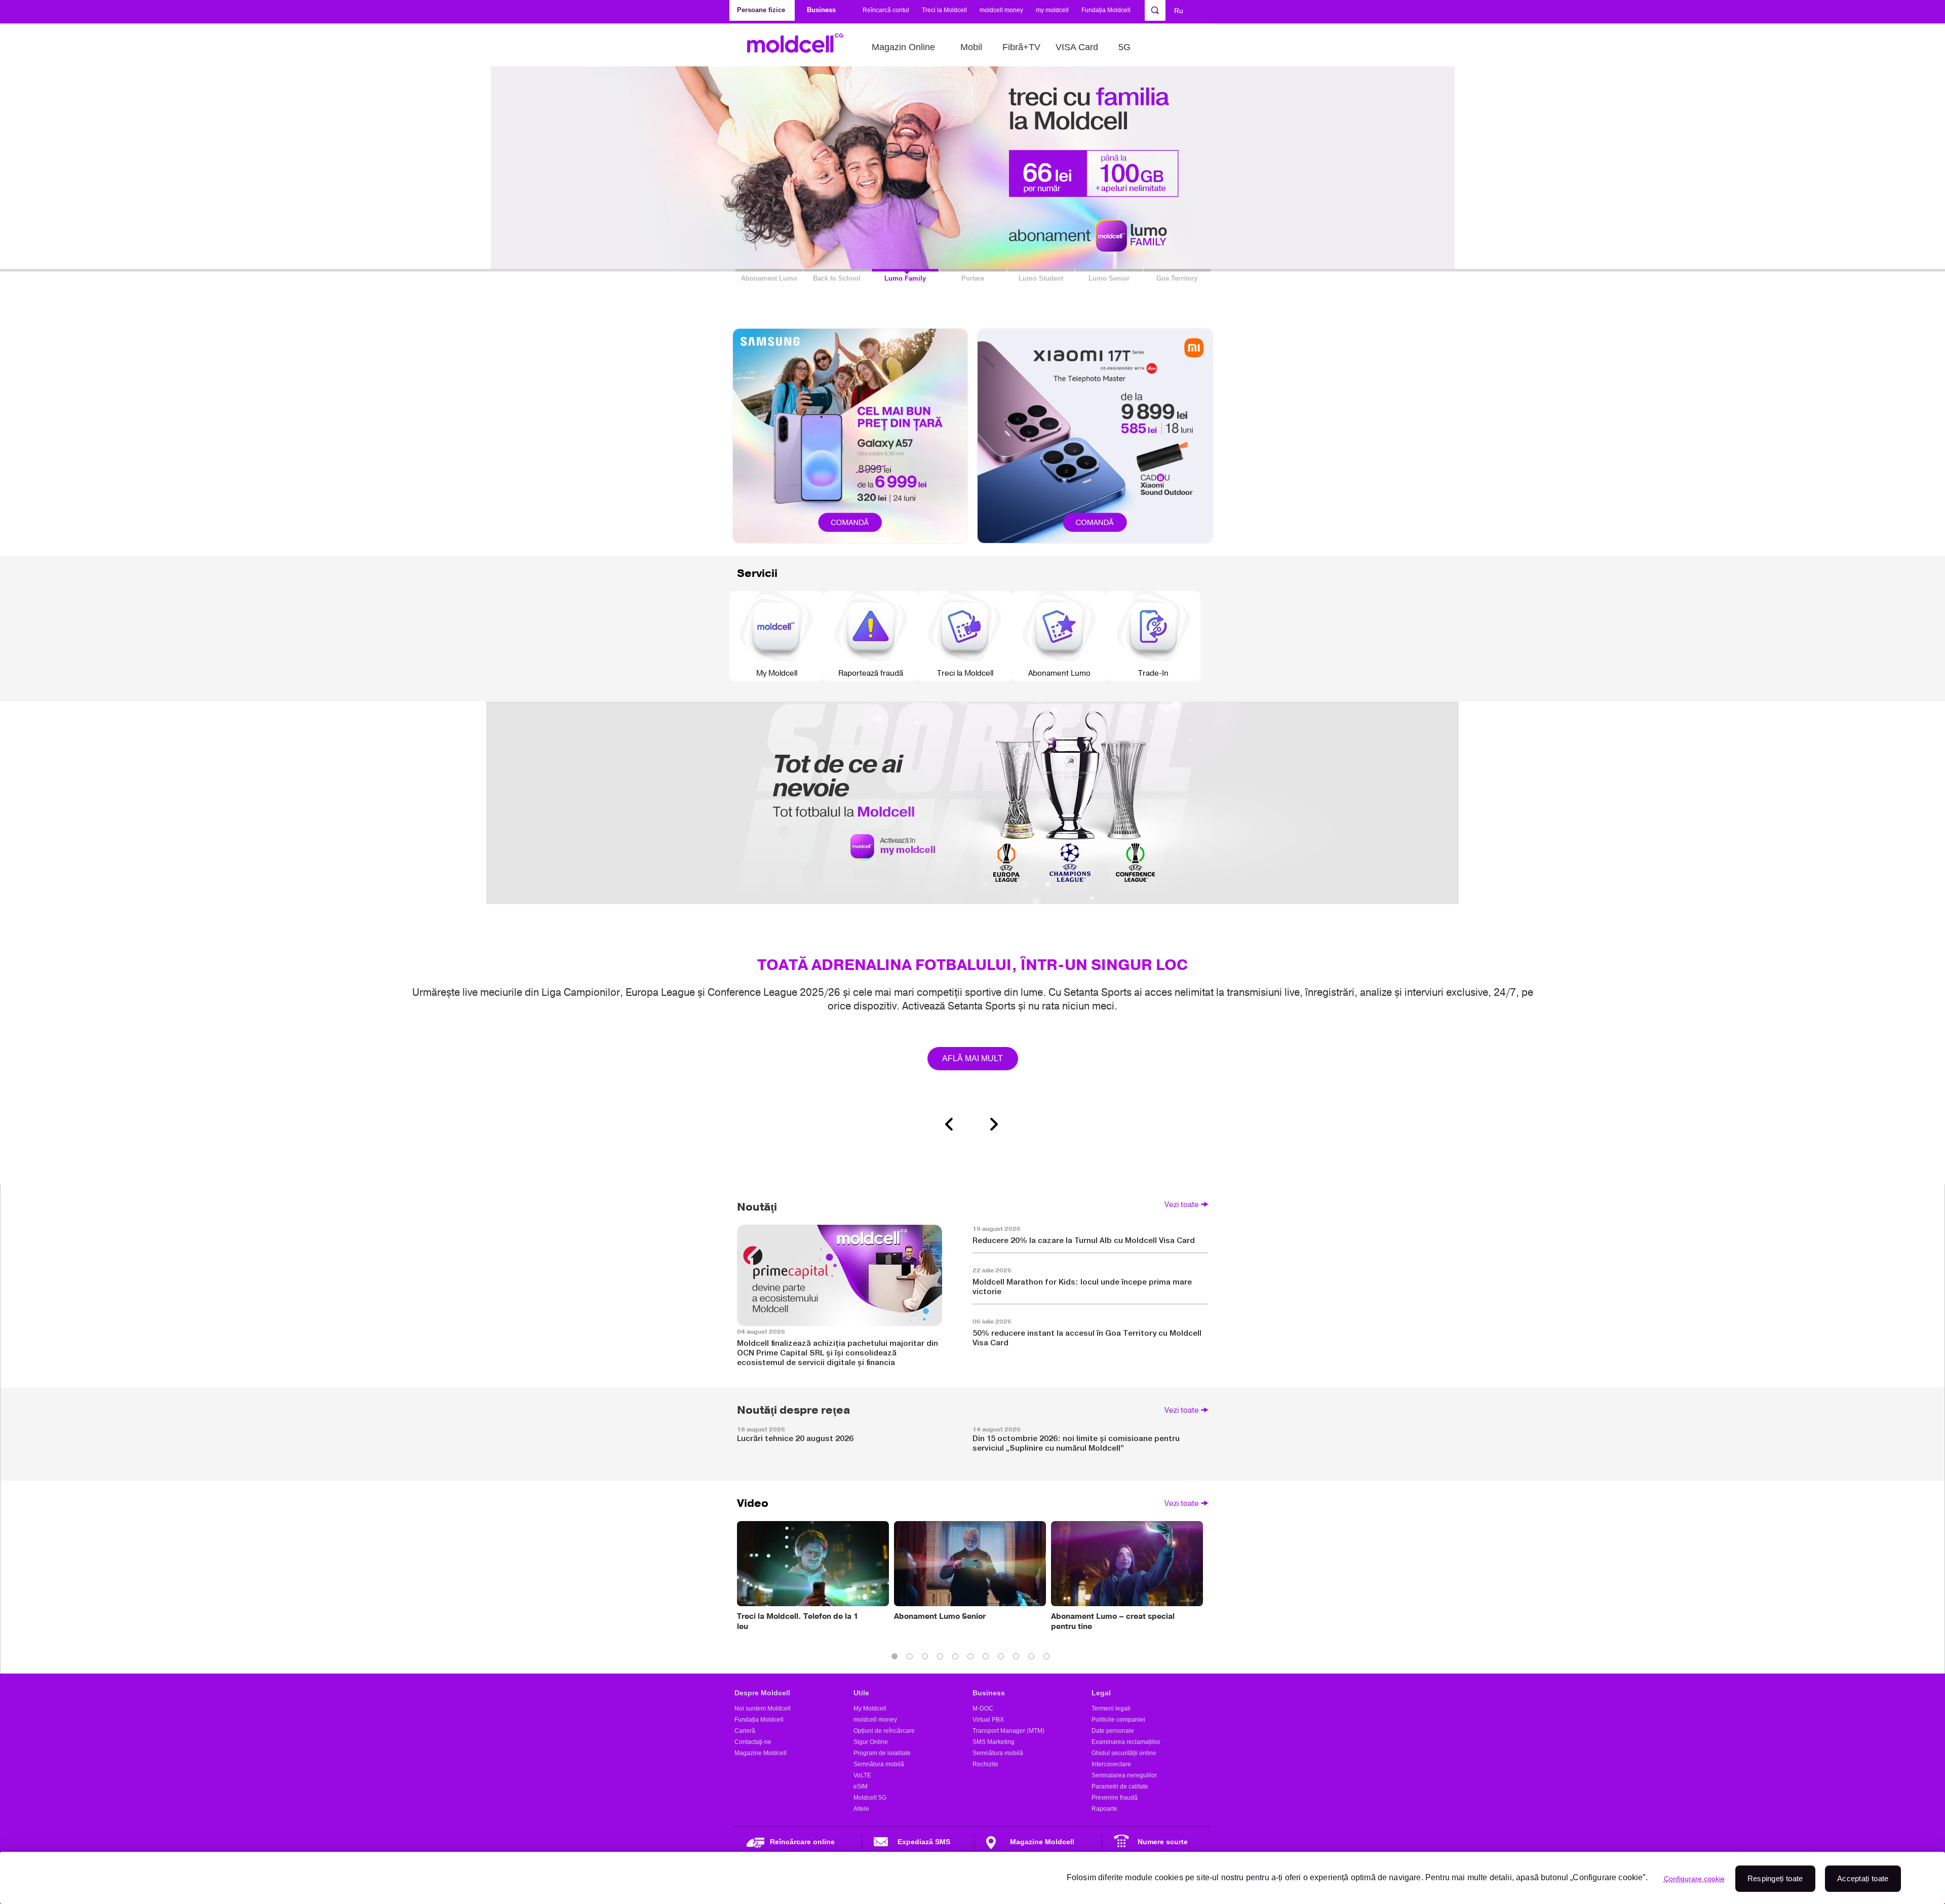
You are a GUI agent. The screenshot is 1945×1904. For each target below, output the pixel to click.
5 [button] (957, 1658)
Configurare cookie (1694, 1879)
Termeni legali (1111, 1708)
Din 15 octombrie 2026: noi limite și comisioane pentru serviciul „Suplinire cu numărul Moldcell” (1076, 1443)
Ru (1179, 11)
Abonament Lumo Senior (940, 1616)
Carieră (745, 1731)
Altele (861, 1809)
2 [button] (912, 1658)
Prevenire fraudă (1115, 1798)
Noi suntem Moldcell (763, 1708)
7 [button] (988, 1658)
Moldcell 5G (870, 1798)
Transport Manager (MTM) (1008, 1731)
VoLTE (862, 1775)
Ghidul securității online (1124, 1753)
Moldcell (801, 47)
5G (1124, 47)
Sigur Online (871, 1742)
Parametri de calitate (1120, 1786)
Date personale (1113, 1731)
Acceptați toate (1863, 1878)
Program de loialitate (882, 1753)
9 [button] (1018, 1658)
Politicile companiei (1118, 1720)
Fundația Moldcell (1106, 10)
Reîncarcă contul (886, 10)
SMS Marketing (994, 1742)
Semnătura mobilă (879, 1764)
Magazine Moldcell (761, 1753)
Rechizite (985, 1764)
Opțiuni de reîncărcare (884, 1731)
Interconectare (1111, 1764)
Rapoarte (1104, 1809)
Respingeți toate (1775, 1878)
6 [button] (972, 1658)
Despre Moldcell (762, 1693)
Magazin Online (903, 47)
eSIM (861, 1786)
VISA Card (1077, 47)
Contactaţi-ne (753, 1742)
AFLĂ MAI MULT (973, 1058)
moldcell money (1001, 10)
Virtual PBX (988, 1720)
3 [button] (927, 1658)
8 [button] (1003, 1658)
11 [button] (1048, 1658)
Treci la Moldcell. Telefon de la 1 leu (798, 1621)
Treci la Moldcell (944, 10)
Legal (1101, 1693)
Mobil (971, 47)
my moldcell (1052, 10)
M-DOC (983, 1708)
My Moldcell (870, 1708)
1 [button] (897, 1658)
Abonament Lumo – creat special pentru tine (1113, 1621)
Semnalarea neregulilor (1124, 1775)
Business (989, 1693)
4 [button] (942, 1658)
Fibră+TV (1021, 47)
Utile (861, 1693)
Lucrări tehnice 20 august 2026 (795, 1438)
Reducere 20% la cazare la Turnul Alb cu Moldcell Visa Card (1084, 1240)
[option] (972, 919)
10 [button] (1033, 1658)
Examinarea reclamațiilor (1126, 1742)
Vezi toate (1182, 1204)
